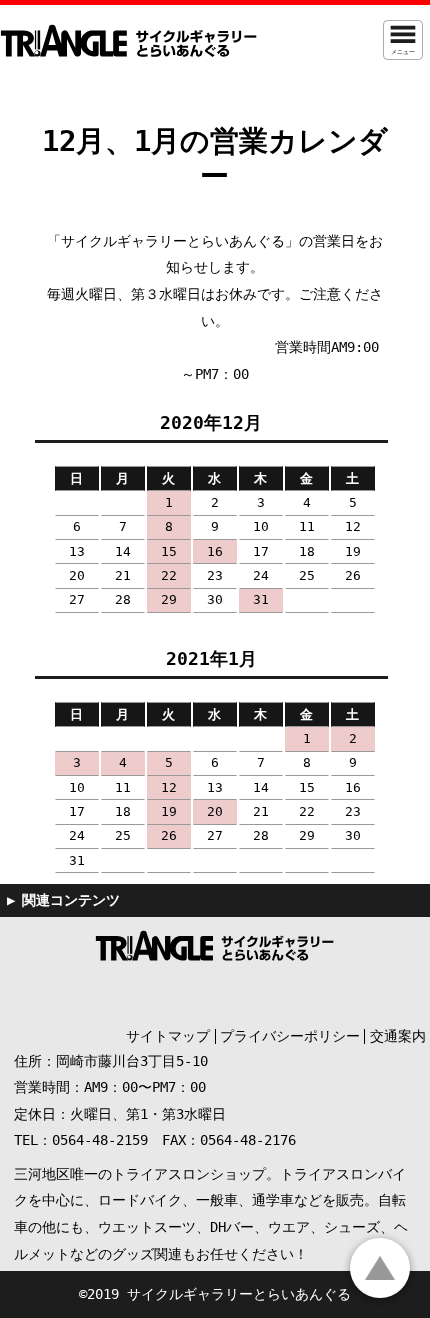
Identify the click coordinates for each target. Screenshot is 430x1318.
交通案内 (398, 1036)
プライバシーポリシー (290, 1036)
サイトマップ (168, 1036)
